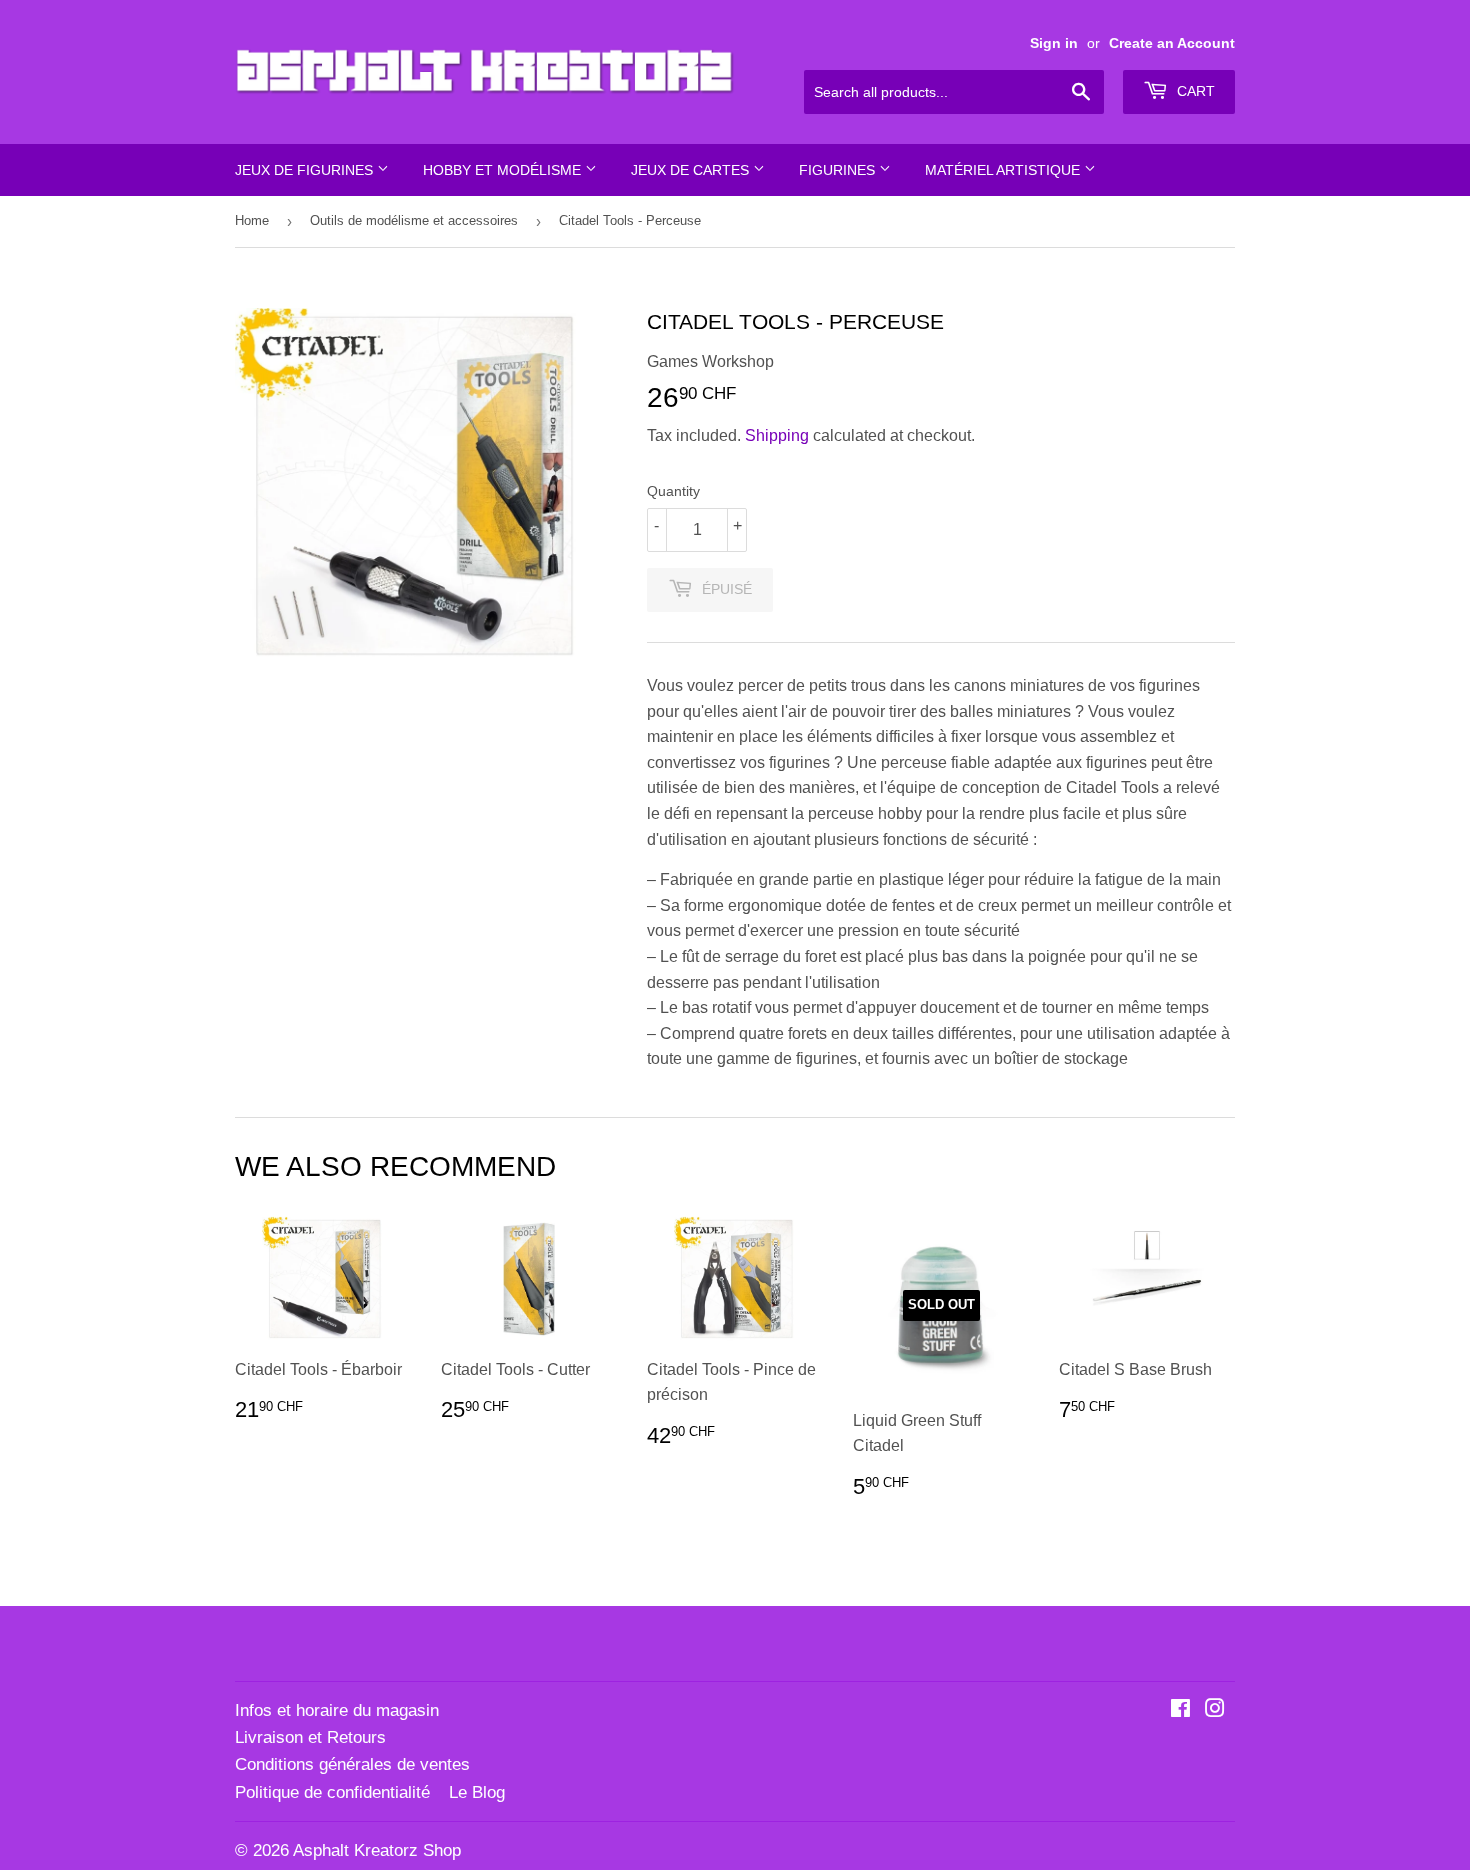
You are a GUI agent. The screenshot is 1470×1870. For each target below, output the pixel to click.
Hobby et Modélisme (504, 170)
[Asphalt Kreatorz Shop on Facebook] (1180, 1710)
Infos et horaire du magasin (337, 1710)
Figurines (839, 170)
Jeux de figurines (306, 170)
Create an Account (1172, 43)
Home (252, 220)
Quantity (673, 491)
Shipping (777, 435)
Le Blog (477, 1792)
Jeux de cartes (692, 170)
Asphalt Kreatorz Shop (377, 1850)
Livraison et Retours (310, 1737)
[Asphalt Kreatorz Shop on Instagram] (1215, 1710)
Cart (1194, 91)
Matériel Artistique (1004, 170)
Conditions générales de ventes (352, 1764)
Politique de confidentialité (332, 1792)
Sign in (1054, 43)
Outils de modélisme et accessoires (414, 220)
